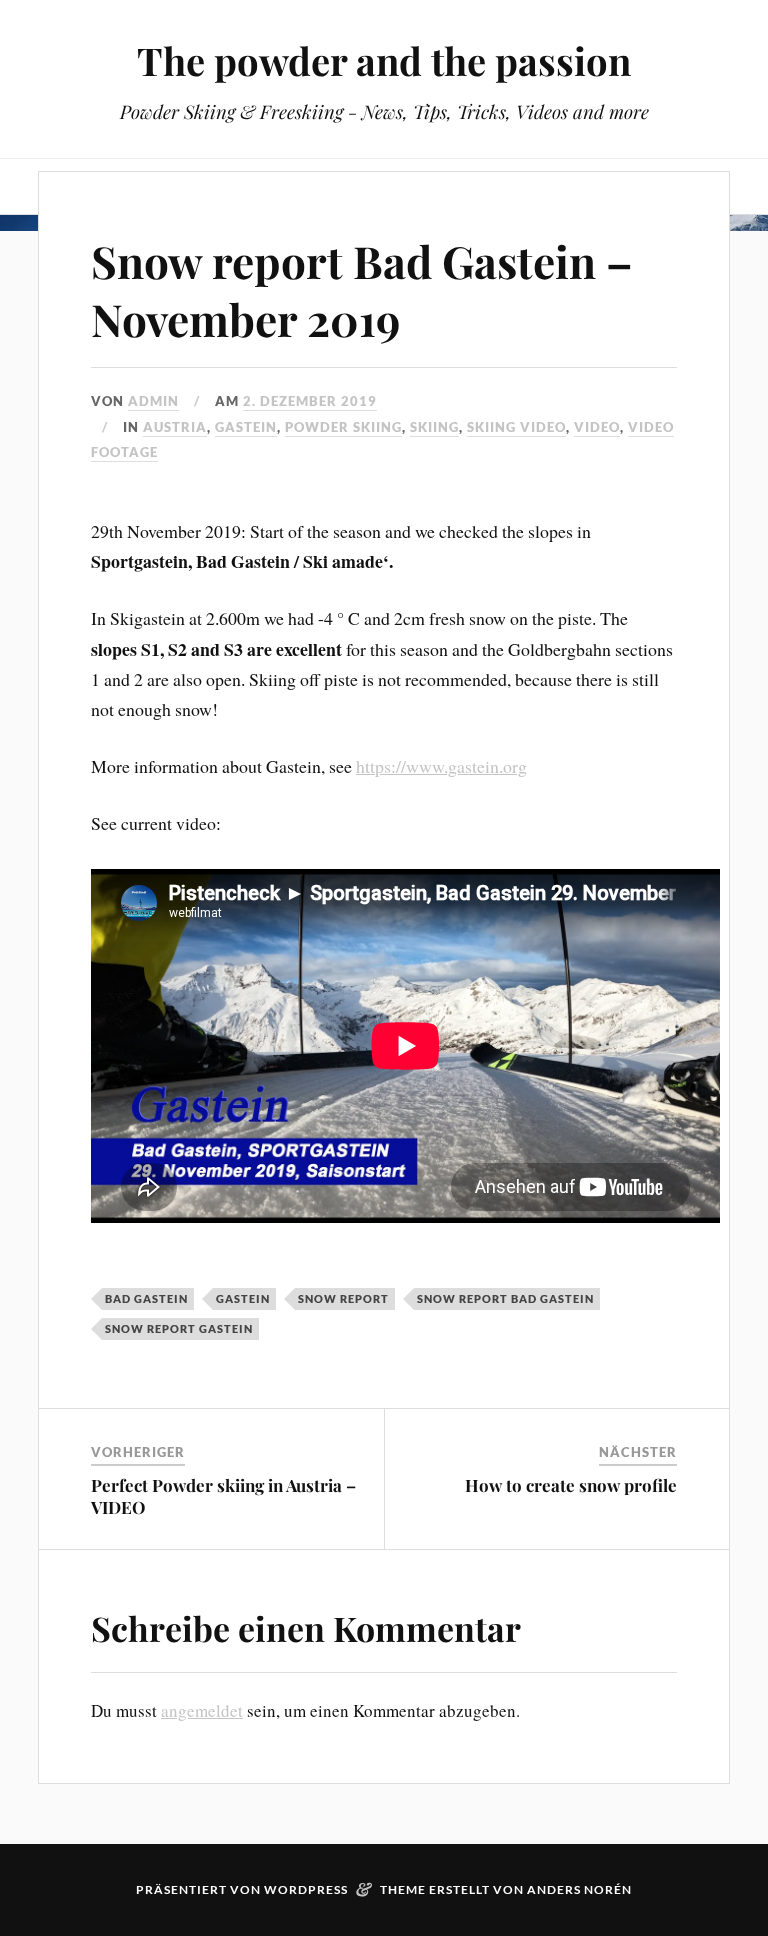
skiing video (516, 427)
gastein (243, 1298)
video (597, 427)
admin (153, 401)
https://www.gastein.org (441, 766)
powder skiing (343, 427)
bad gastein (146, 1298)
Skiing (434, 427)
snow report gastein (179, 1328)
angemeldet (202, 1710)
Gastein (246, 427)
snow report (343, 1298)
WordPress (306, 1889)
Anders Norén (579, 1889)
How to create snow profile (571, 1485)
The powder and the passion (384, 60)
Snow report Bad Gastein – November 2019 (362, 289)
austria (175, 427)
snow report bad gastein (505, 1298)
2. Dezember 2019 (310, 401)
